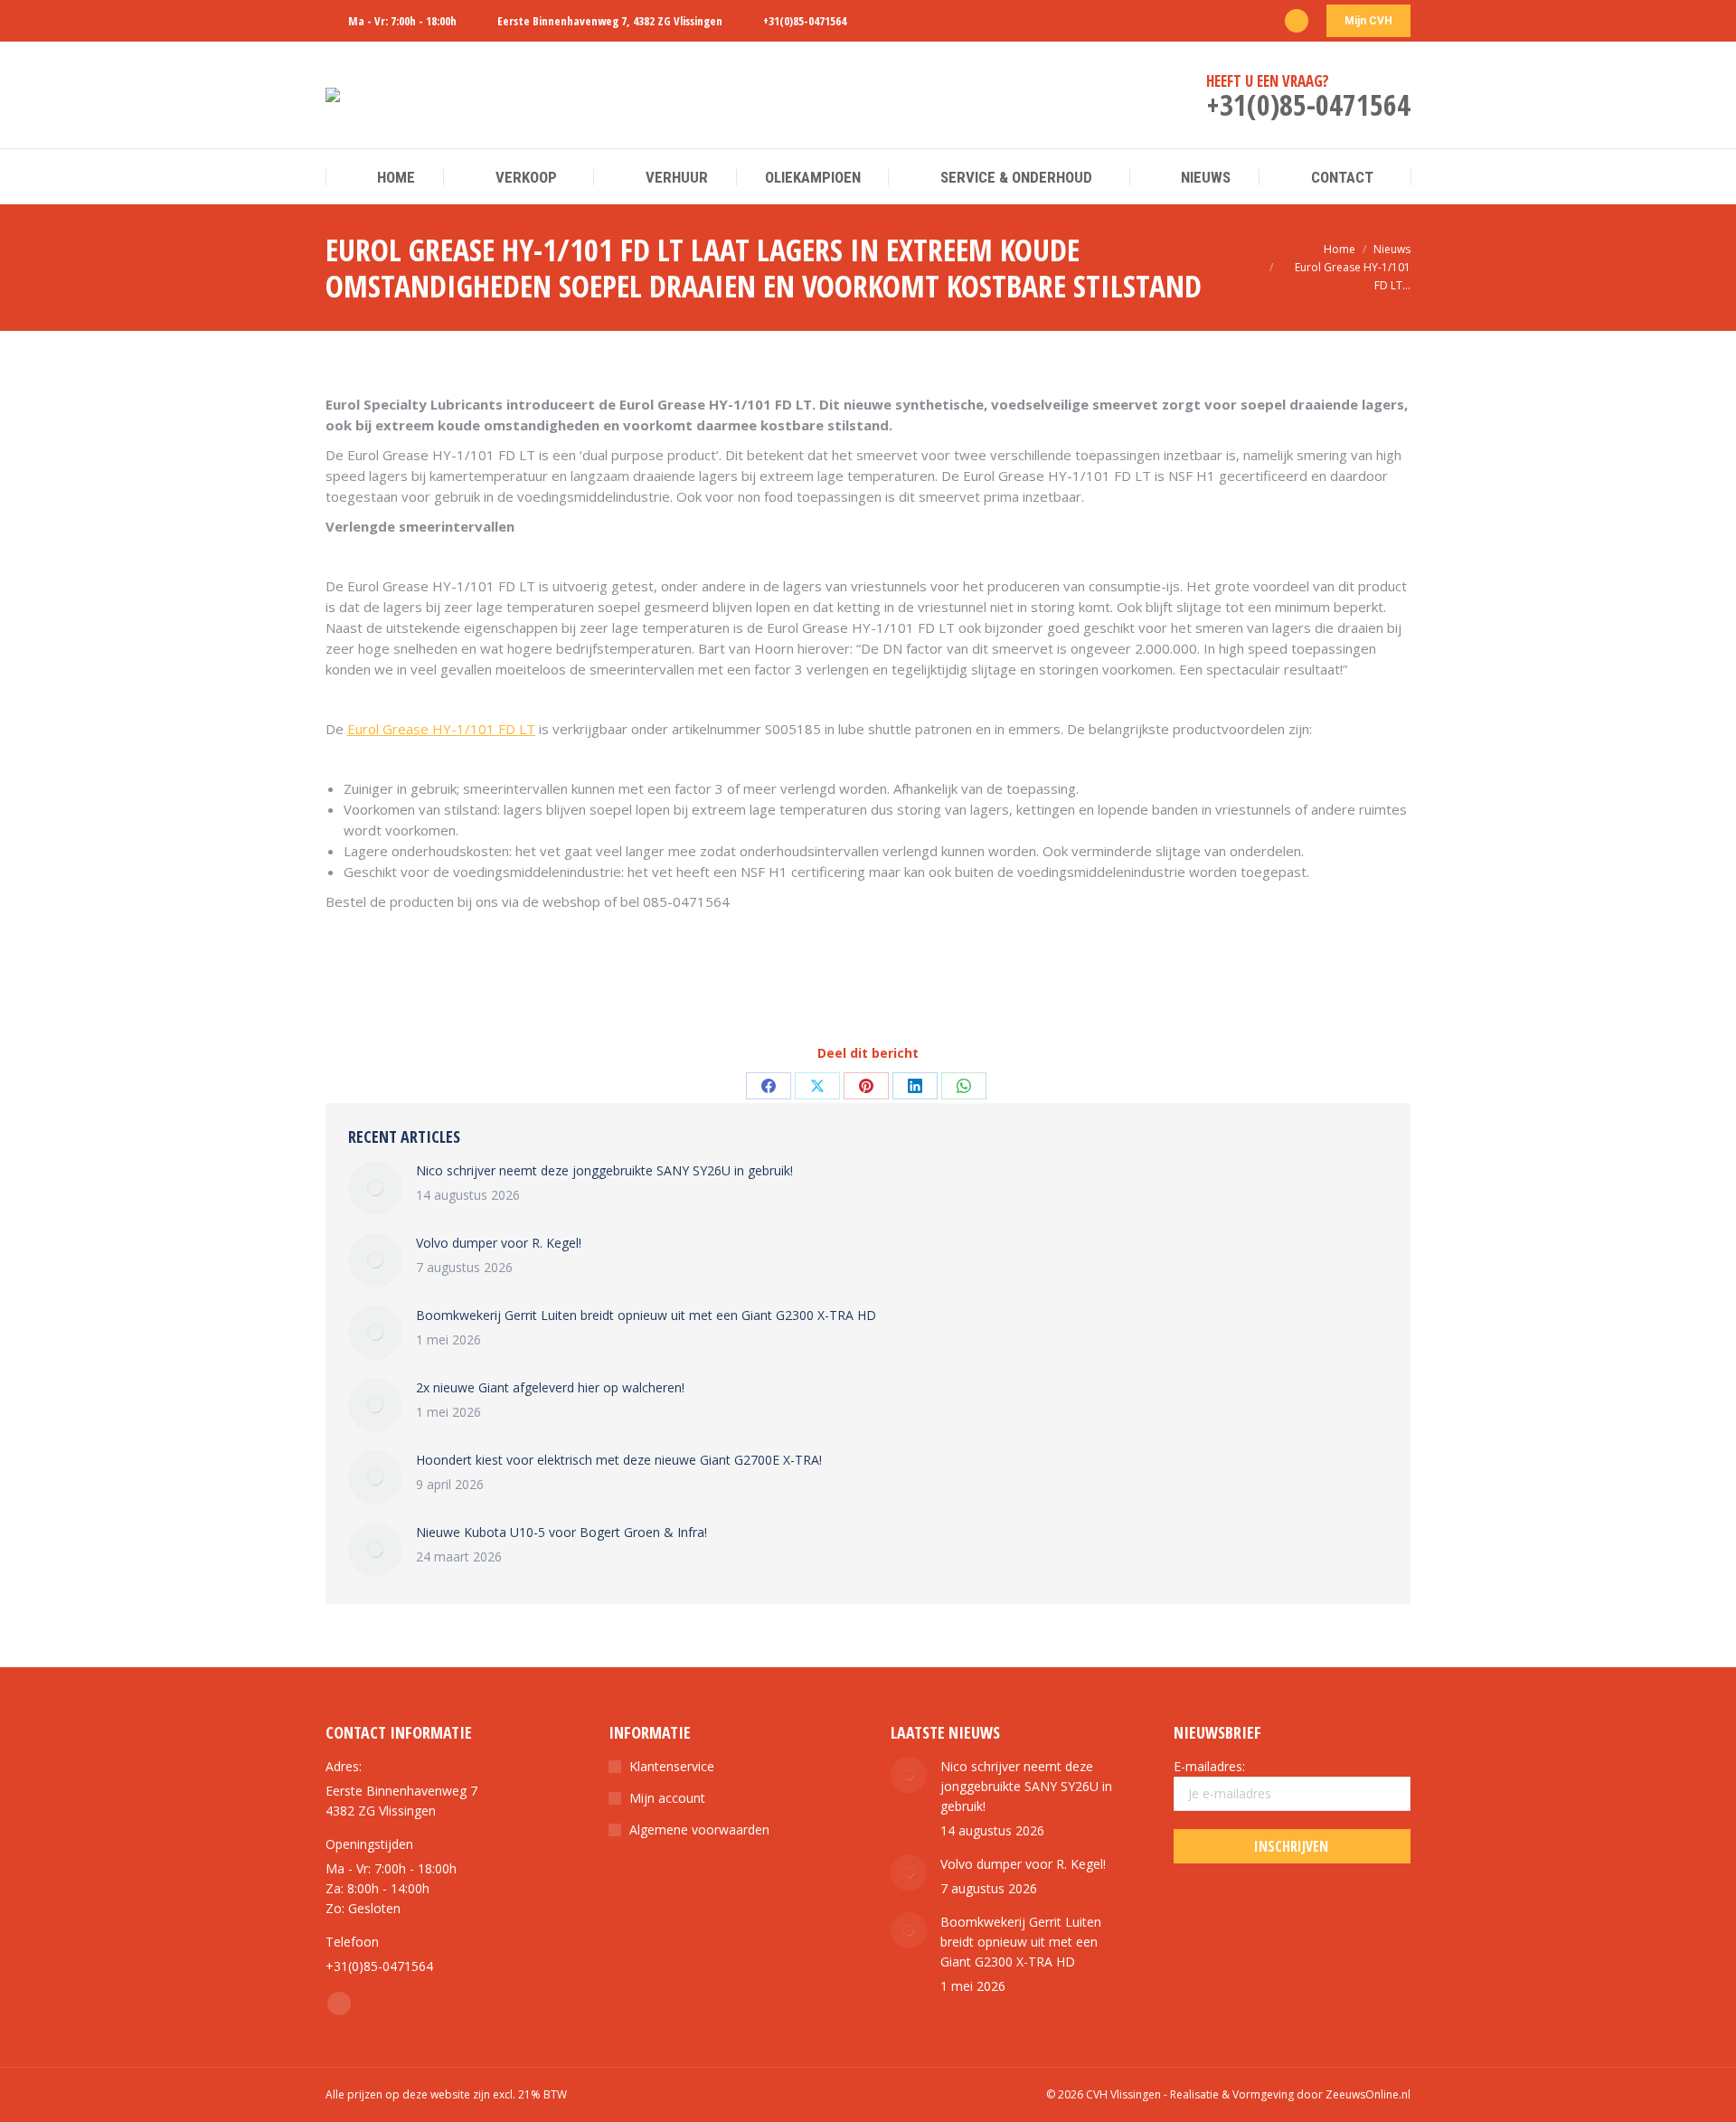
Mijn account (667, 1798)
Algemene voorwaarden (699, 1830)
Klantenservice (672, 1766)
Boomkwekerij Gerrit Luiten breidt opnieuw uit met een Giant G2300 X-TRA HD (646, 1315)
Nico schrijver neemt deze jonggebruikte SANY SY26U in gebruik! (604, 1170)
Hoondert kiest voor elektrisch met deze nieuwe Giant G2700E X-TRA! (619, 1460)
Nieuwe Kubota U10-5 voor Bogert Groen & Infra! (561, 1532)
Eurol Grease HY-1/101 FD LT (441, 729)
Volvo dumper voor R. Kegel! (499, 1243)
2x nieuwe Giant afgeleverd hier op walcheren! (550, 1387)
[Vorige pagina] (375, 1188)
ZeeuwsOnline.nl (1368, 2094)
